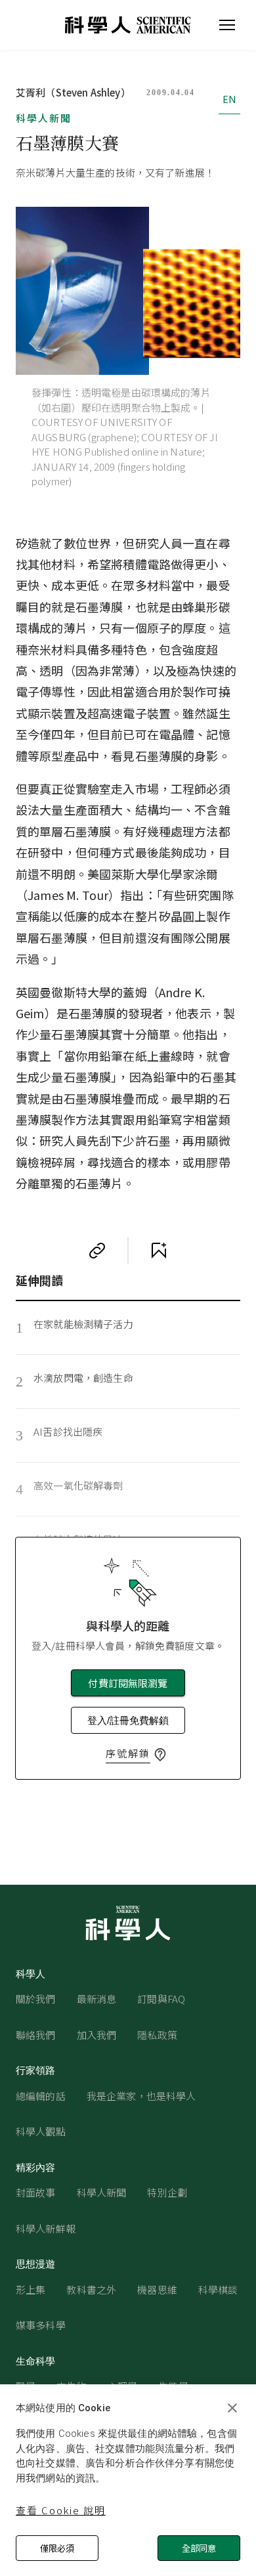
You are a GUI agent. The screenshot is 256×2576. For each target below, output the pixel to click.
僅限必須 (57, 2548)
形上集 (31, 2289)
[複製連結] (97, 1251)
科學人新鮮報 (46, 2228)
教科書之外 (91, 2289)
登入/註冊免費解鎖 (128, 1720)
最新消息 (97, 1999)
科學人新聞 (44, 118)
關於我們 (36, 1999)
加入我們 (97, 2035)
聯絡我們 (36, 2035)
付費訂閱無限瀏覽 (128, 1683)
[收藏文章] (159, 1251)
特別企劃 (167, 2192)
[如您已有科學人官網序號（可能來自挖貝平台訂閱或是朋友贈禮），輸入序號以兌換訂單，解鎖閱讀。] (160, 1755)
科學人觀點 (41, 2131)
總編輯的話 (41, 2096)
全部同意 (199, 2548)
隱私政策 (157, 2035)
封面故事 (36, 2192)
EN (229, 99)
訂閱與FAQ (161, 1999)
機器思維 (157, 2289)
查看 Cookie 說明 (61, 2510)
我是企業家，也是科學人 (141, 2096)
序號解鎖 (128, 1753)
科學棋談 (218, 2289)
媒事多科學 (41, 2325)
